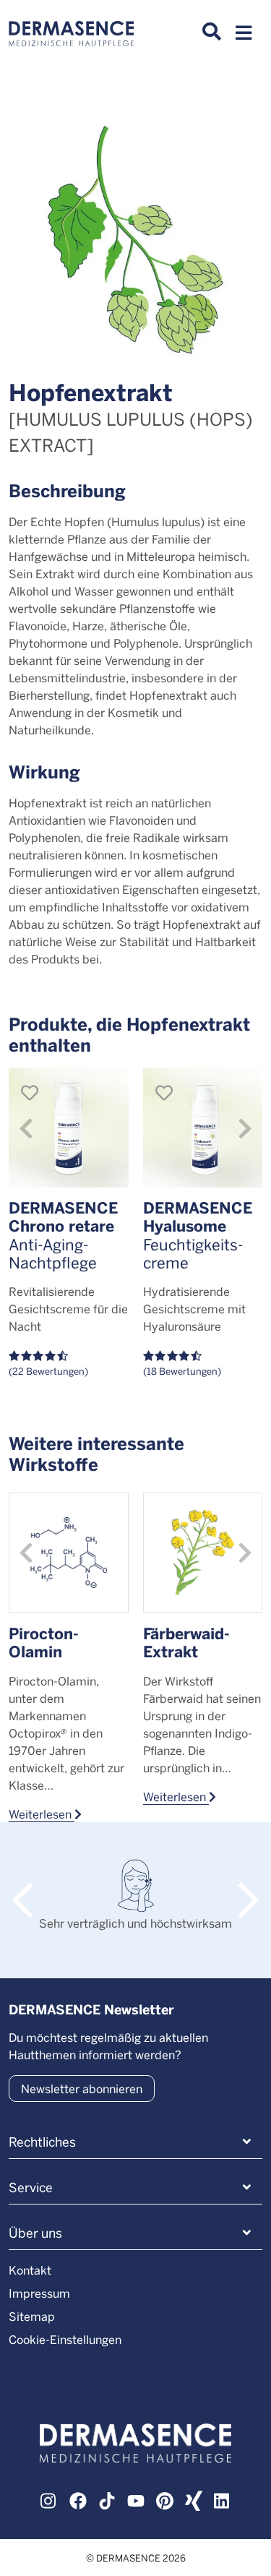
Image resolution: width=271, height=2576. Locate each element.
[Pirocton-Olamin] (69, 1553)
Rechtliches (42, 2142)
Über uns (35, 2233)
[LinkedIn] (223, 2499)
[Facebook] (78, 2499)
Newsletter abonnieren (82, 2088)
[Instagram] (49, 2499)
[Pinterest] (165, 2499)
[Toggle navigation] (244, 37)
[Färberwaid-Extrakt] (203, 1553)
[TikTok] (107, 2499)
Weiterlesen (42, 1813)
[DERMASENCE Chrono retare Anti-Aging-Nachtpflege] (69, 1128)
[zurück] (26, 1127)
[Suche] (212, 32)
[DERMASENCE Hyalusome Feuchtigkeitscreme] (203, 1128)
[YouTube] (136, 2499)
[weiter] (245, 1127)
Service (31, 2187)
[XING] (194, 2499)
